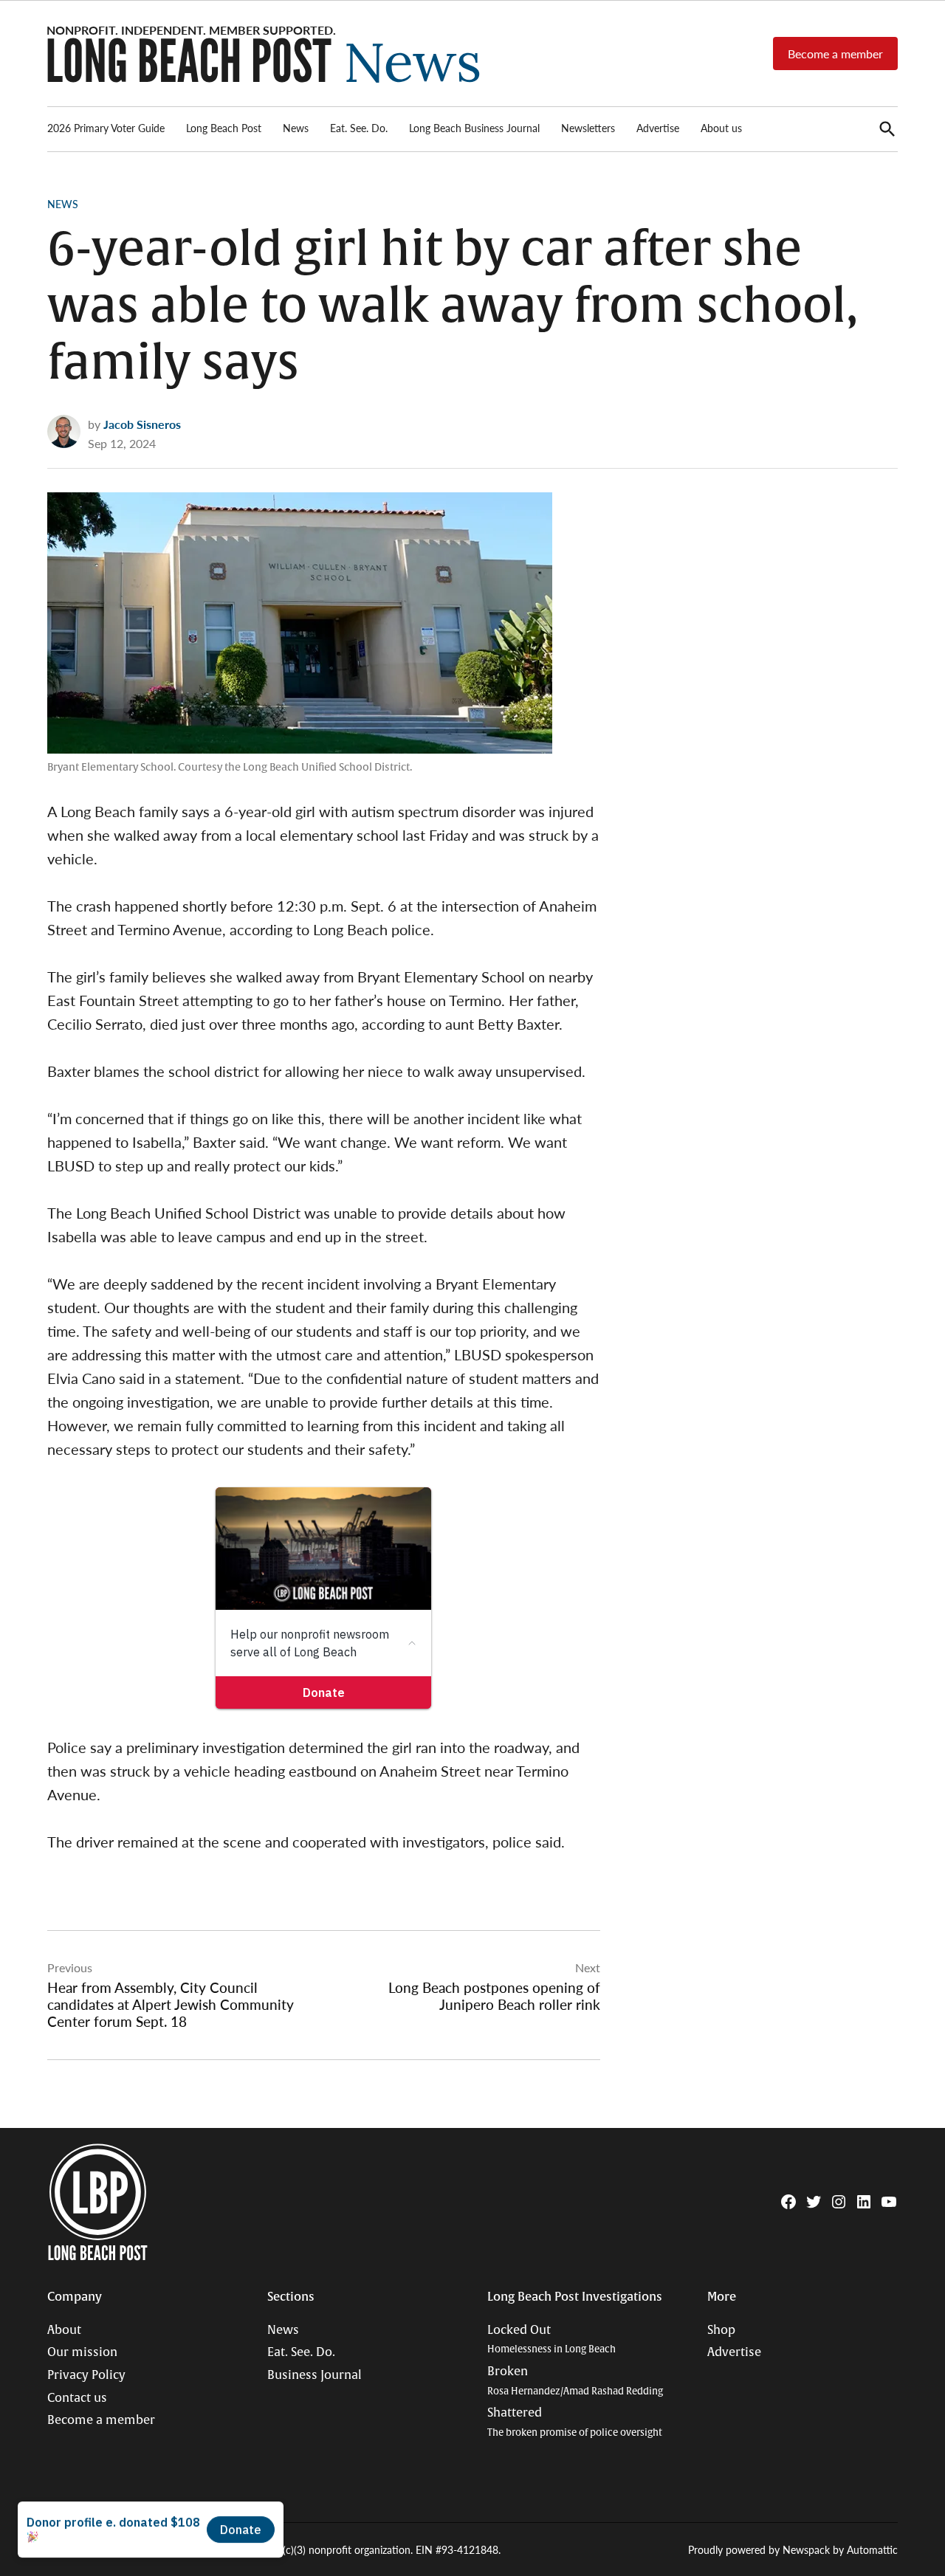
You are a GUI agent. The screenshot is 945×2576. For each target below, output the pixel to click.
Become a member (835, 54)
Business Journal (315, 2375)
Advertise (658, 128)
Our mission (82, 2352)
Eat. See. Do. (359, 128)
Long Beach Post (224, 128)
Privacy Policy (86, 2375)
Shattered (575, 2422)
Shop (721, 2330)
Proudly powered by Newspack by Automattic (793, 2549)
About (64, 2330)
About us (721, 128)
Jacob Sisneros (142, 424)
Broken (575, 2381)
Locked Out (551, 2339)
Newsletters (588, 128)
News (296, 128)
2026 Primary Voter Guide (106, 128)
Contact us (77, 2398)
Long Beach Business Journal (474, 128)
